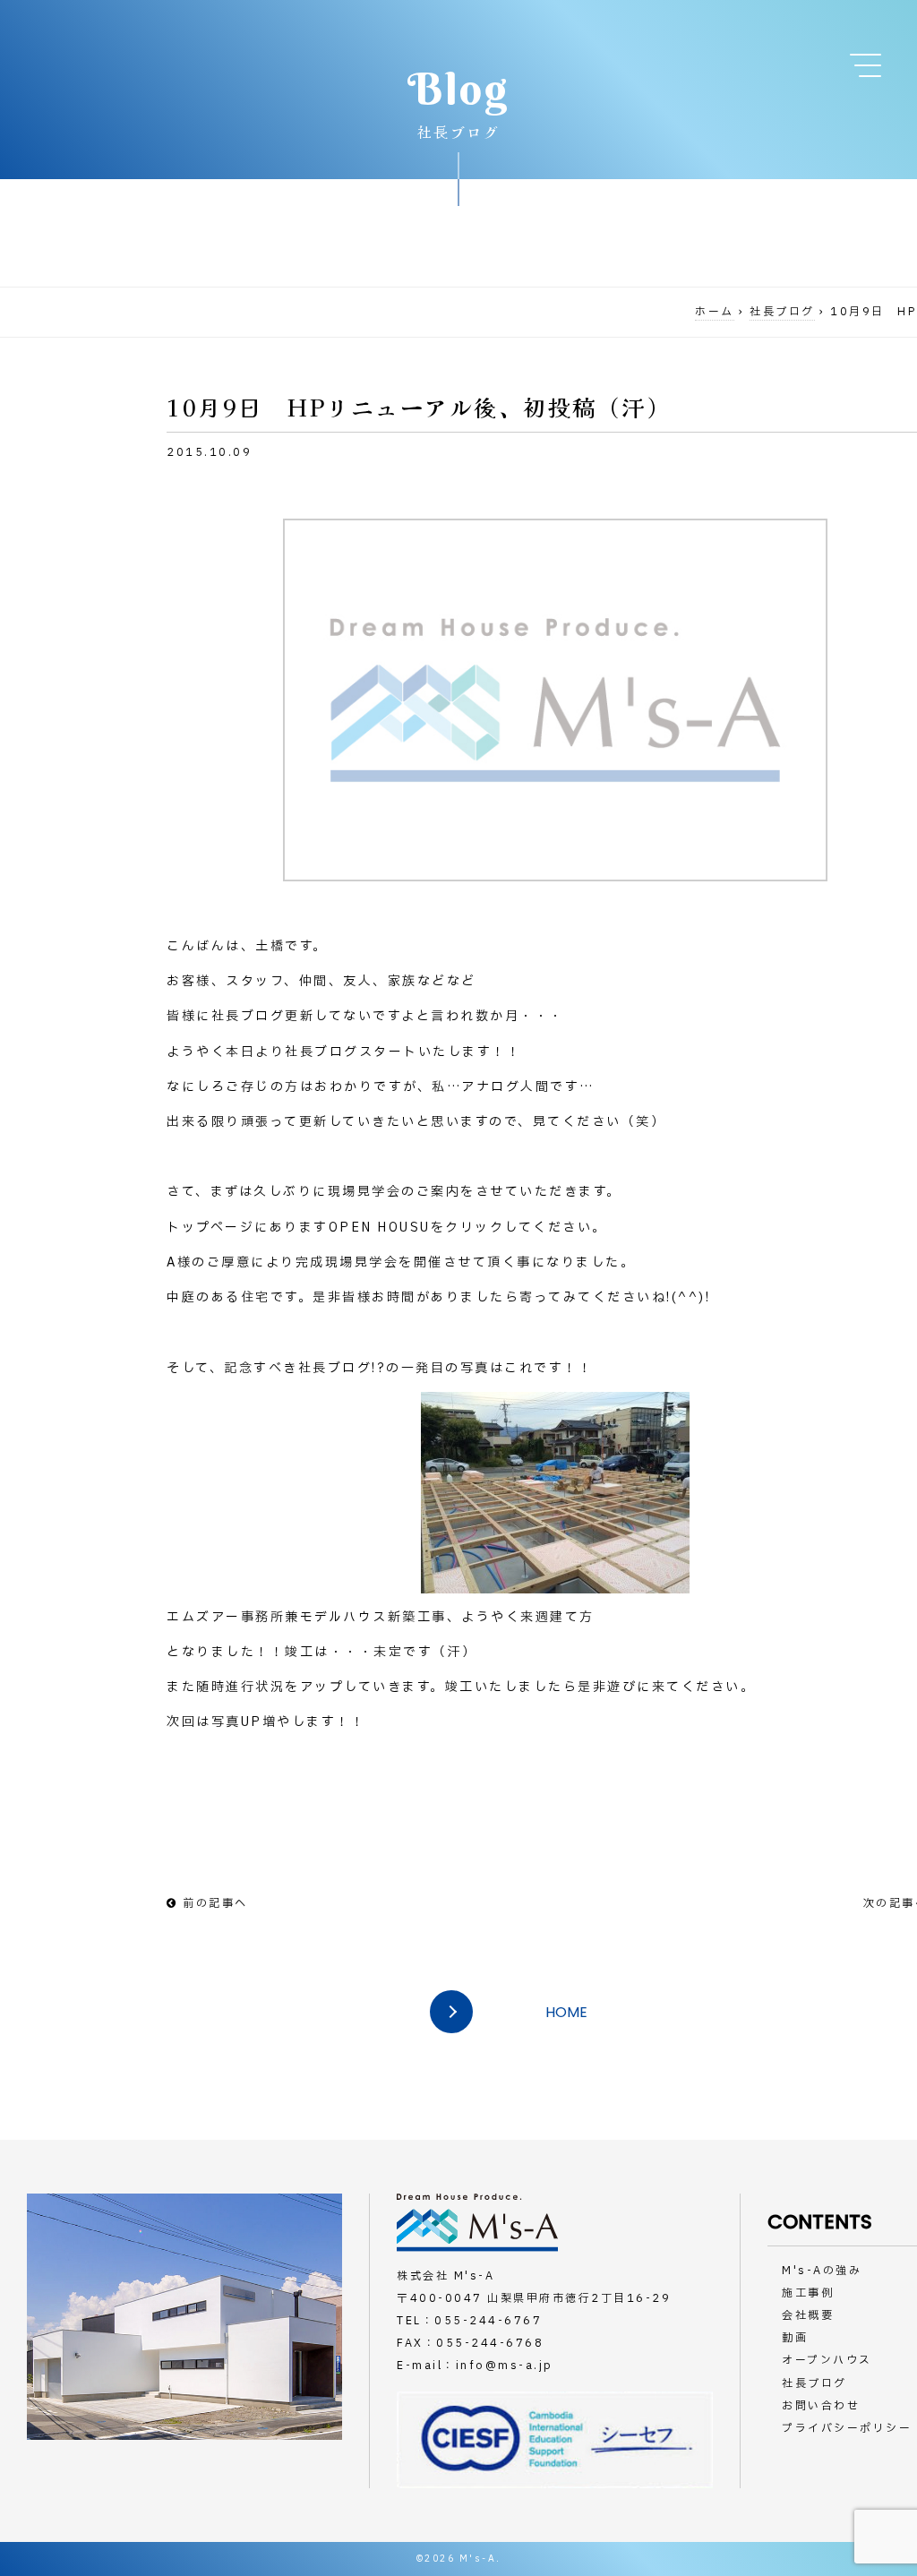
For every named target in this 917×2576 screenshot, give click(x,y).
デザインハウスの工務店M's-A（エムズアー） (193, 52)
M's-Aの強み (822, 2271)
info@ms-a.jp (505, 2366)
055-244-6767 (488, 2321)
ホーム (715, 312)
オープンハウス (827, 2360)
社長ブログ (782, 312)
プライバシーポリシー (847, 2428)
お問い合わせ (821, 2406)
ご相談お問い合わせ (846, 161)
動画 (795, 2338)
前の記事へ (215, 1903)
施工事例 (808, 2293)
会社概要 (808, 2315)
